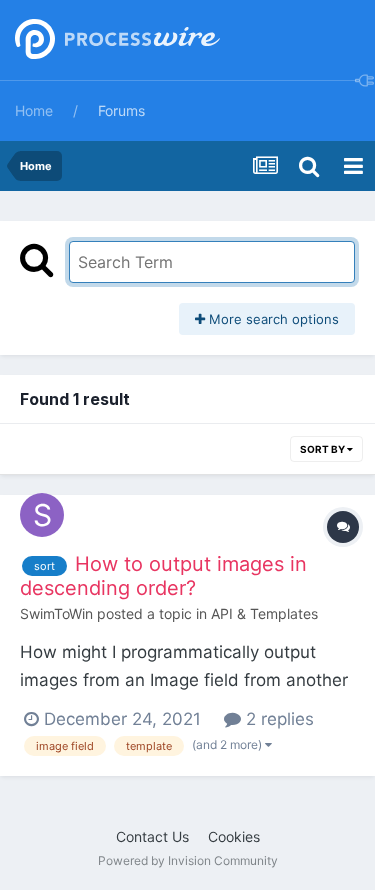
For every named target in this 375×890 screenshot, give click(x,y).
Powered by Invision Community (188, 860)
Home (34, 110)
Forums (121, 110)
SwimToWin (56, 613)
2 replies (277, 719)
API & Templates (264, 613)
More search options (272, 319)
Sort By (323, 449)
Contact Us (152, 836)
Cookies (234, 836)
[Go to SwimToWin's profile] (42, 515)
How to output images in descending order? (163, 576)
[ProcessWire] (115, 40)
